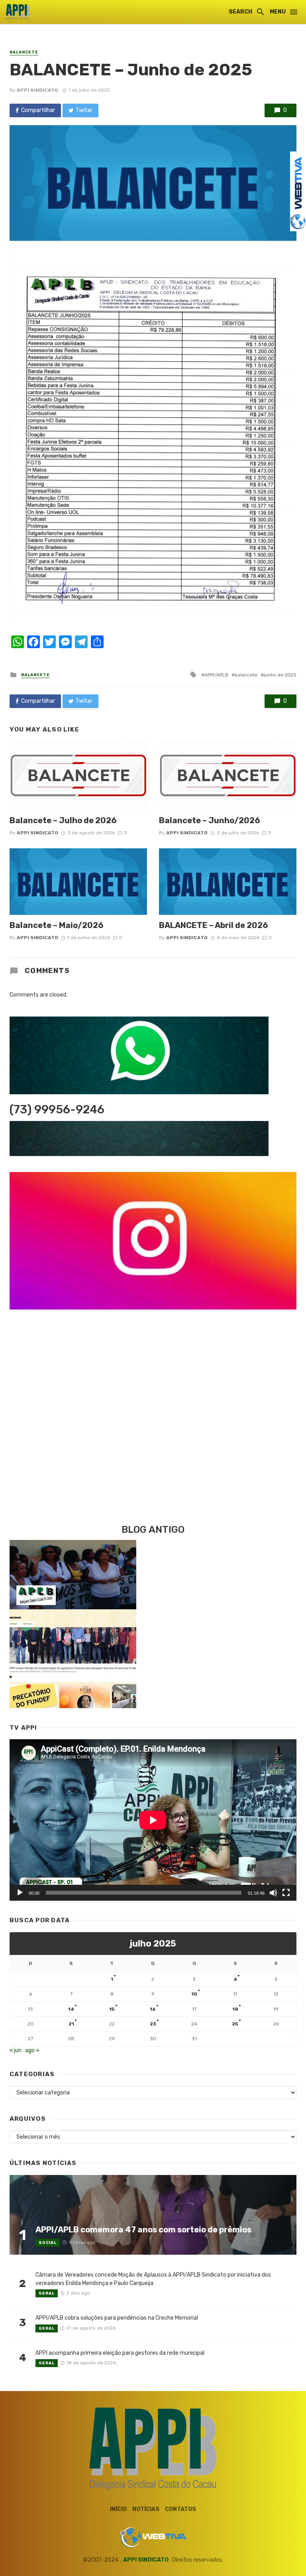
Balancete (24, 52)
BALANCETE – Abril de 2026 (214, 925)
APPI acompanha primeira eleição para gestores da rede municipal (120, 2353)
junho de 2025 (280, 675)
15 (112, 2009)
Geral (47, 2293)
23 (153, 2024)
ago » (32, 2050)
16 (153, 2009)
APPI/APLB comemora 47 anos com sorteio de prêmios (143, 2230)
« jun (16, 2050)
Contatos (180, 2509)
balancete (246, 675)
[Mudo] (273, 1893)
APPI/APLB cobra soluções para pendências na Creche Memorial (117, 2318)
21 (71, 2024)
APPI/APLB (216, 675)
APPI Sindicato (37, 90)
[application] (153, 1820)
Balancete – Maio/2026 (57, 925)
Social (48, 2243)
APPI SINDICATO (146, 2560)
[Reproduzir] (20, 1893)
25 (235, 2024)
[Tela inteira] (286, 1893)
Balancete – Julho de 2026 (63, 820)
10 (194, 1994)
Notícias (146, 2509)
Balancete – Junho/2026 (210, 820)
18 (235, 2009)
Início (118, 2509)
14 (71, 2009)
